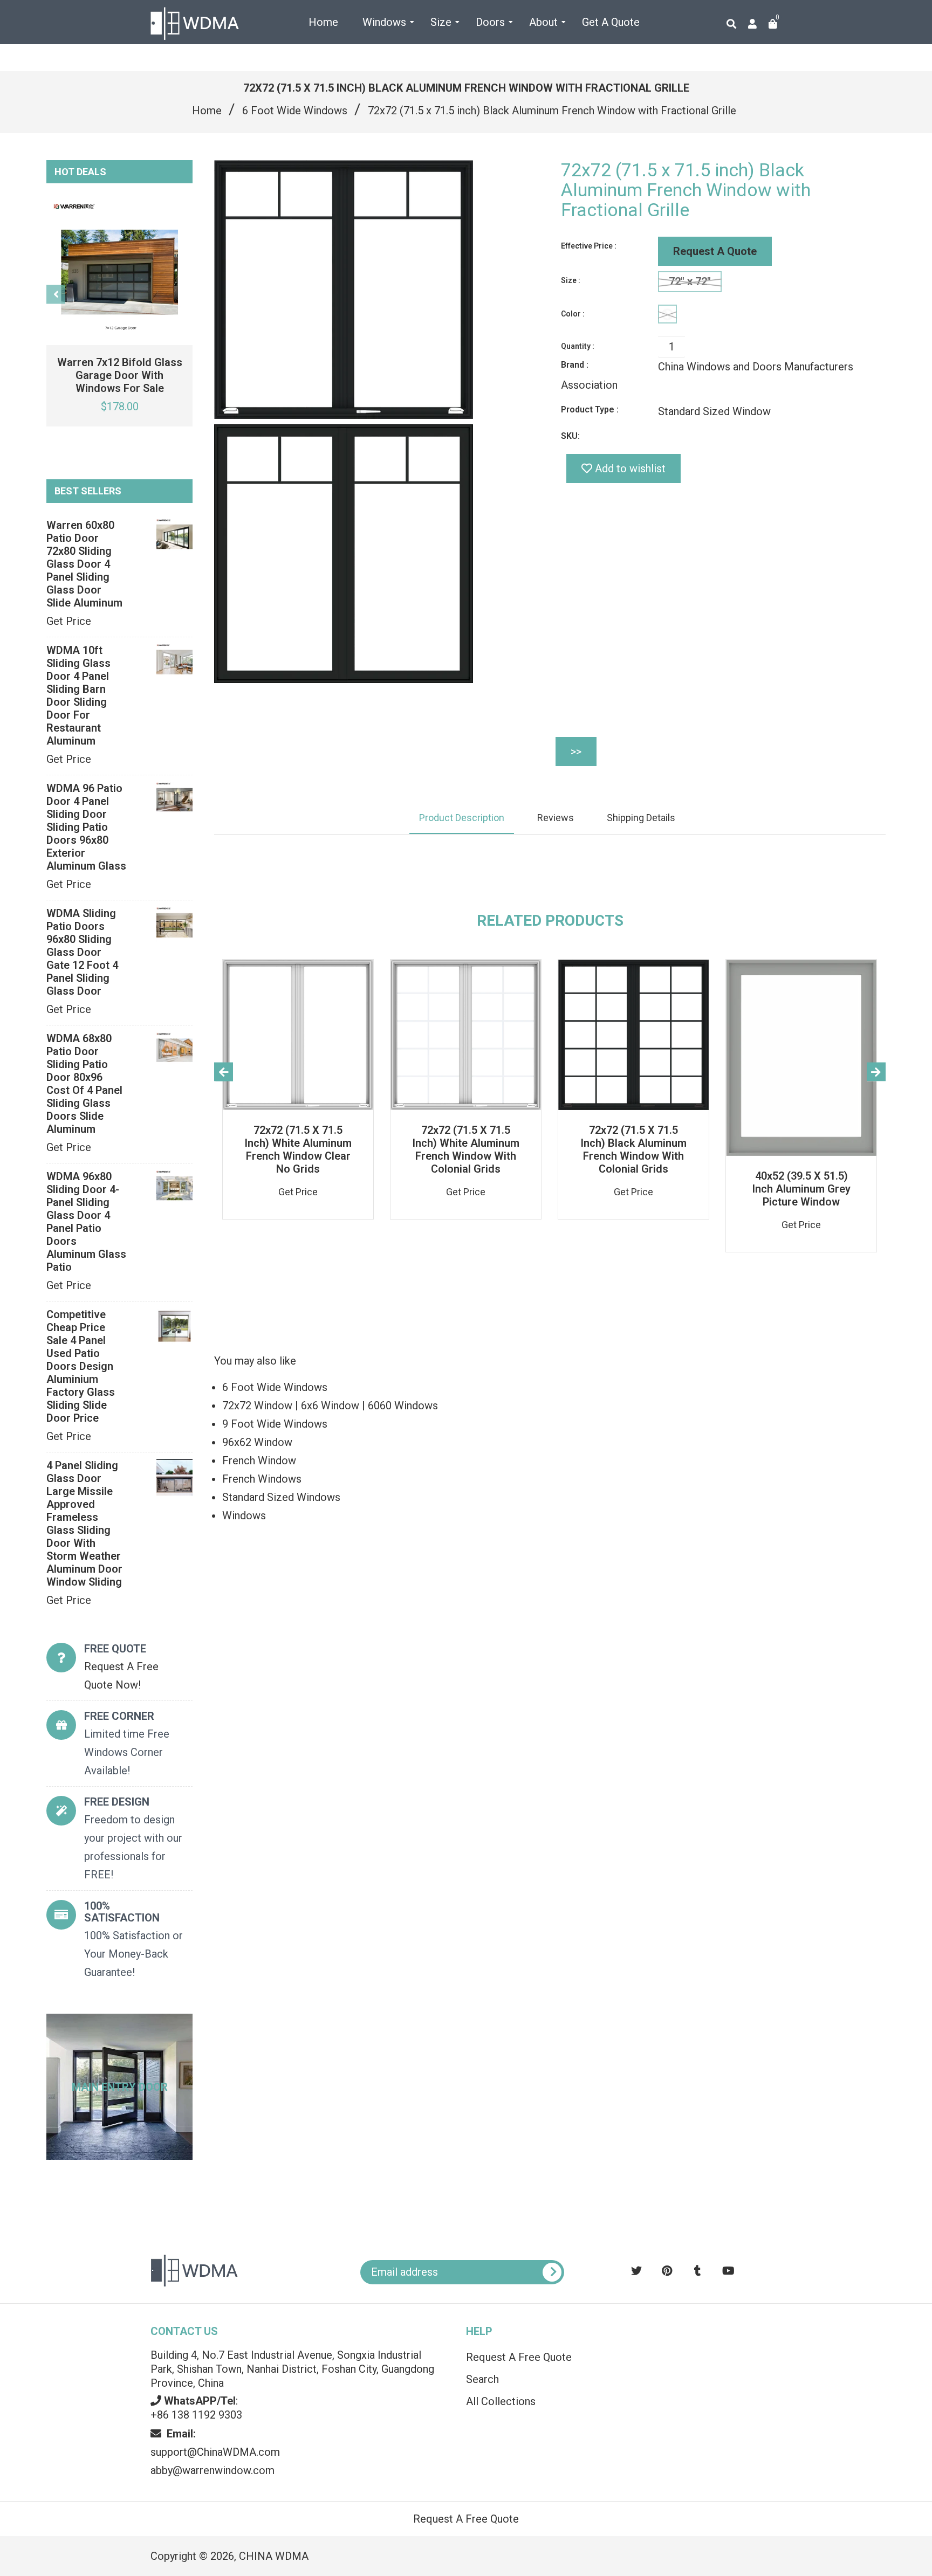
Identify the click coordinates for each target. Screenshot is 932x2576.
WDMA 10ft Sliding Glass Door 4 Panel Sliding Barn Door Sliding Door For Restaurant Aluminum (78, 695)
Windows (244, 1516)
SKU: (570, 436)
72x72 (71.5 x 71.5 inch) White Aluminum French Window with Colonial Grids (466, 1149)
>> (576, 752)
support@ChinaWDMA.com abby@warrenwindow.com (215, 2452)
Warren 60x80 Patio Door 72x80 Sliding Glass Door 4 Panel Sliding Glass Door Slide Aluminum (84, 564)
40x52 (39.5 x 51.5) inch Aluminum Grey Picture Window (801, 1189)
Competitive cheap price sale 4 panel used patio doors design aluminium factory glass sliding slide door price (81, 1366)
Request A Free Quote (519, 2357)
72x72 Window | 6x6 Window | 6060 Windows (330, 1406)
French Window (259, 1461)
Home (207, 111)
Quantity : (578, 346)
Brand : (575, 365)
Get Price (69, 621)
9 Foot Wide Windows (275, 1424)
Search (482, 2379)
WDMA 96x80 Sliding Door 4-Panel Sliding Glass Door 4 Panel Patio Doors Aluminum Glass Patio (86, 1222)
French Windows (262, 1479)
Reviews (556, 818)
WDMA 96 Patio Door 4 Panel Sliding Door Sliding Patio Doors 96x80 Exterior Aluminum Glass (86, 827)
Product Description (462, 818)
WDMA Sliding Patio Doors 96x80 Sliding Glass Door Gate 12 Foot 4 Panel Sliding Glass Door (82, 952)
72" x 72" (690, 281)
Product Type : (590, 409)
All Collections (501, 2401)
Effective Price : (589, 246)
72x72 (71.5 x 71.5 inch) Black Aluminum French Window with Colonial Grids (633, 1149)
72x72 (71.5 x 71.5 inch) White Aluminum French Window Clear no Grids (298, 1149)
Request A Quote (715, 251)
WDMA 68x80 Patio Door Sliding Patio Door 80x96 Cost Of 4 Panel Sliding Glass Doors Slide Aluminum (84, 1084)
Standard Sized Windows (281, 1497)
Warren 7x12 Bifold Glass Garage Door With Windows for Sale (120, 375)
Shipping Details (641, 818)
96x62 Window (257, 1442)
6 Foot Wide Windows (295, 111)
